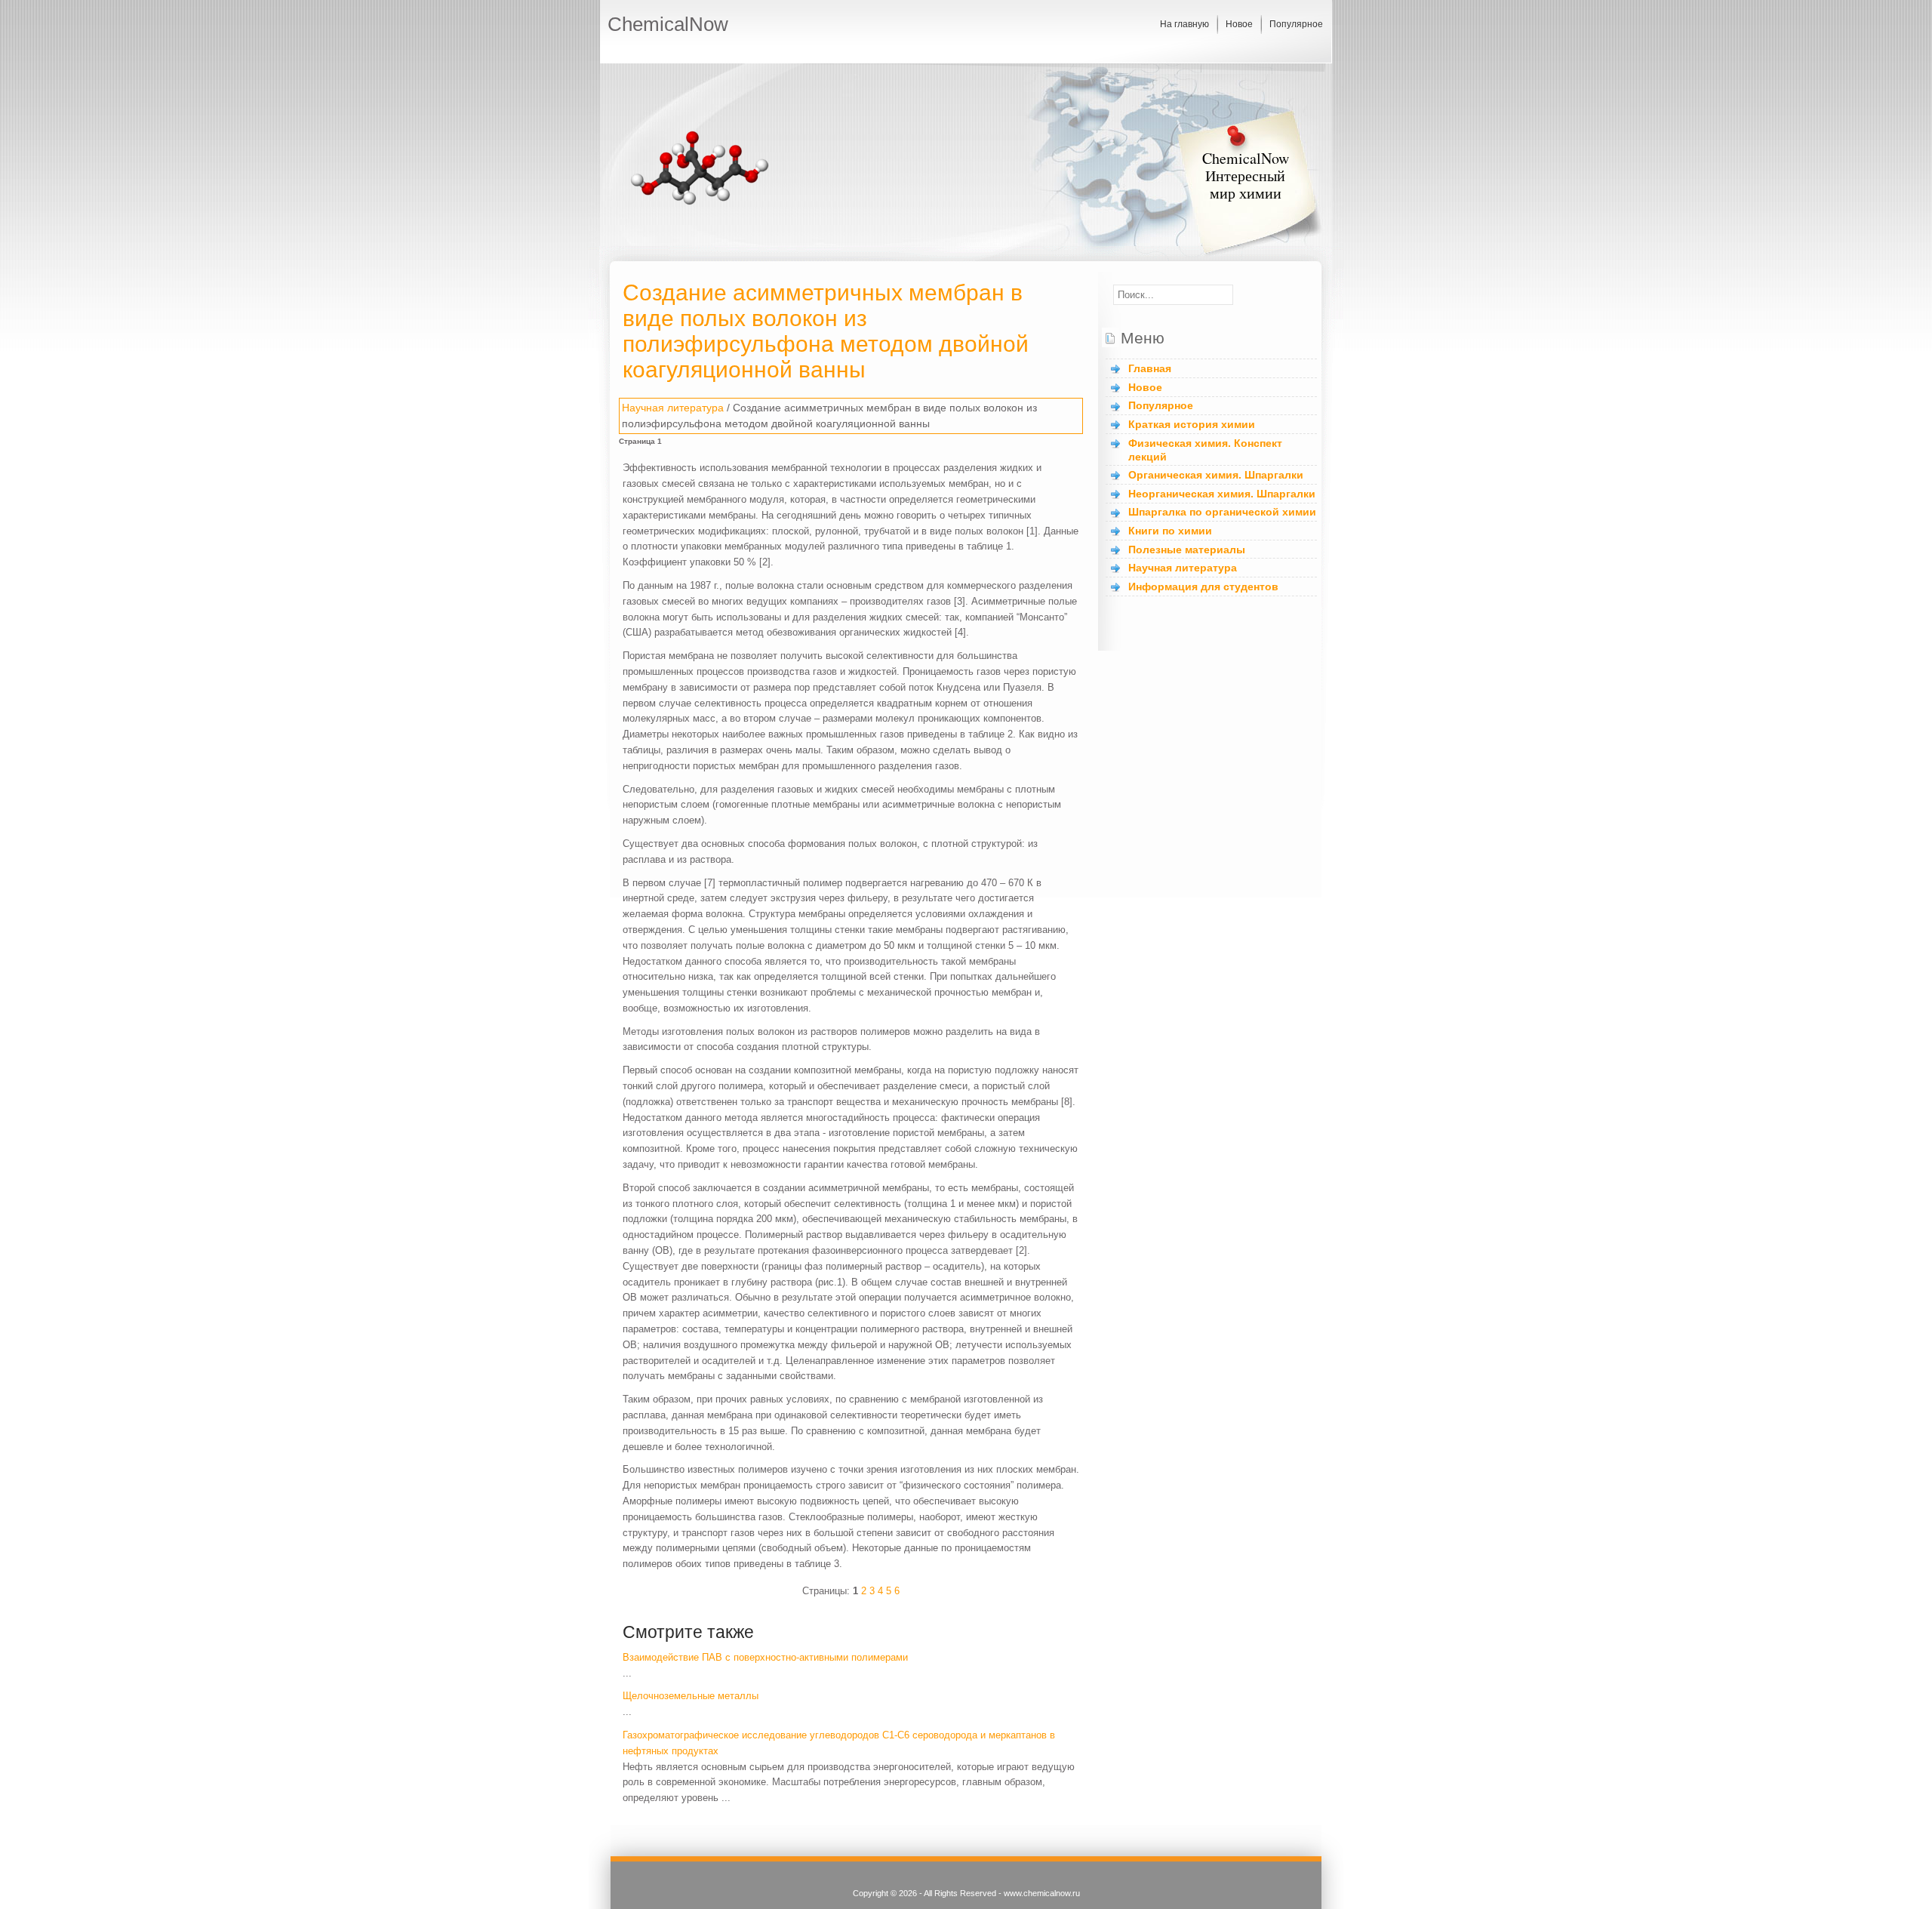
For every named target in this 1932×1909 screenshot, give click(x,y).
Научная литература (673, 408)
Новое (1239, 24)
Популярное (1296, 24)
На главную (1184, 24)
